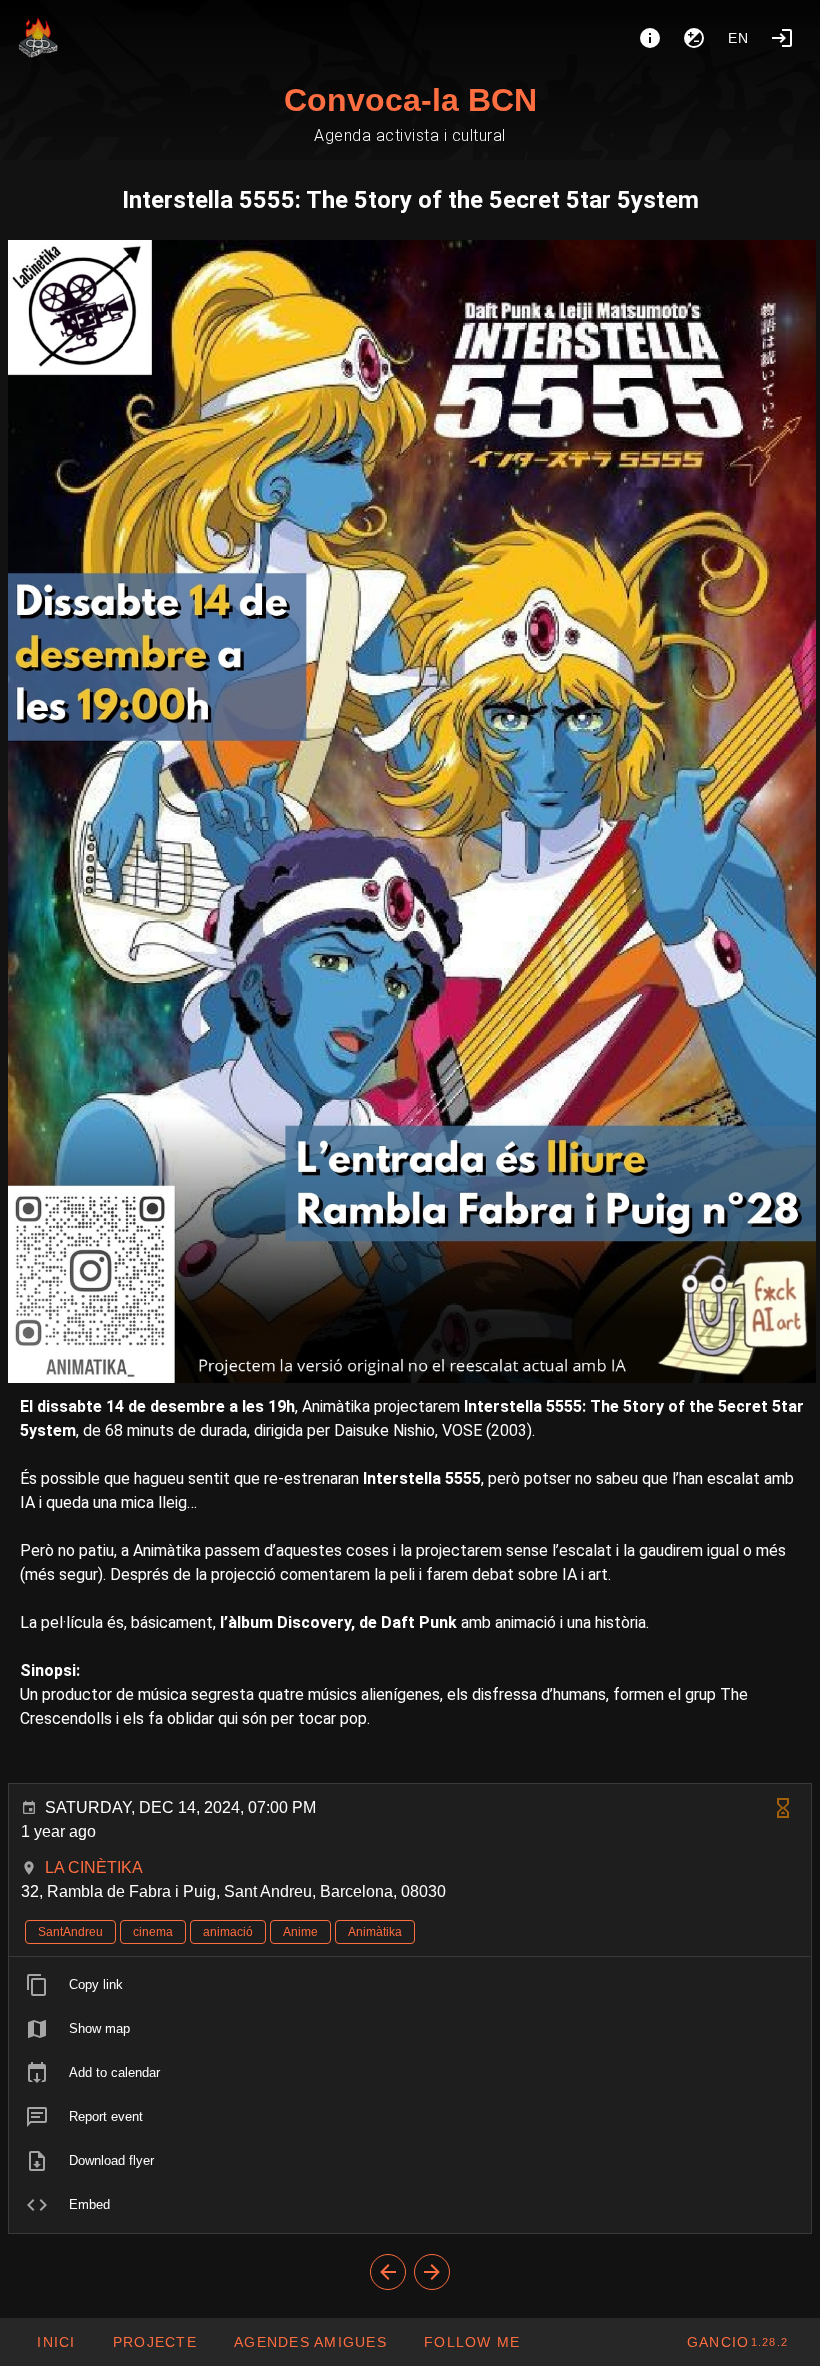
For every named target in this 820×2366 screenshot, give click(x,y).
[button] (310, 2342)
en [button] (739, 38)
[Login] (782, 38)
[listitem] (410, 1985)
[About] (650, 38)
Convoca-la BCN (410, 100)
